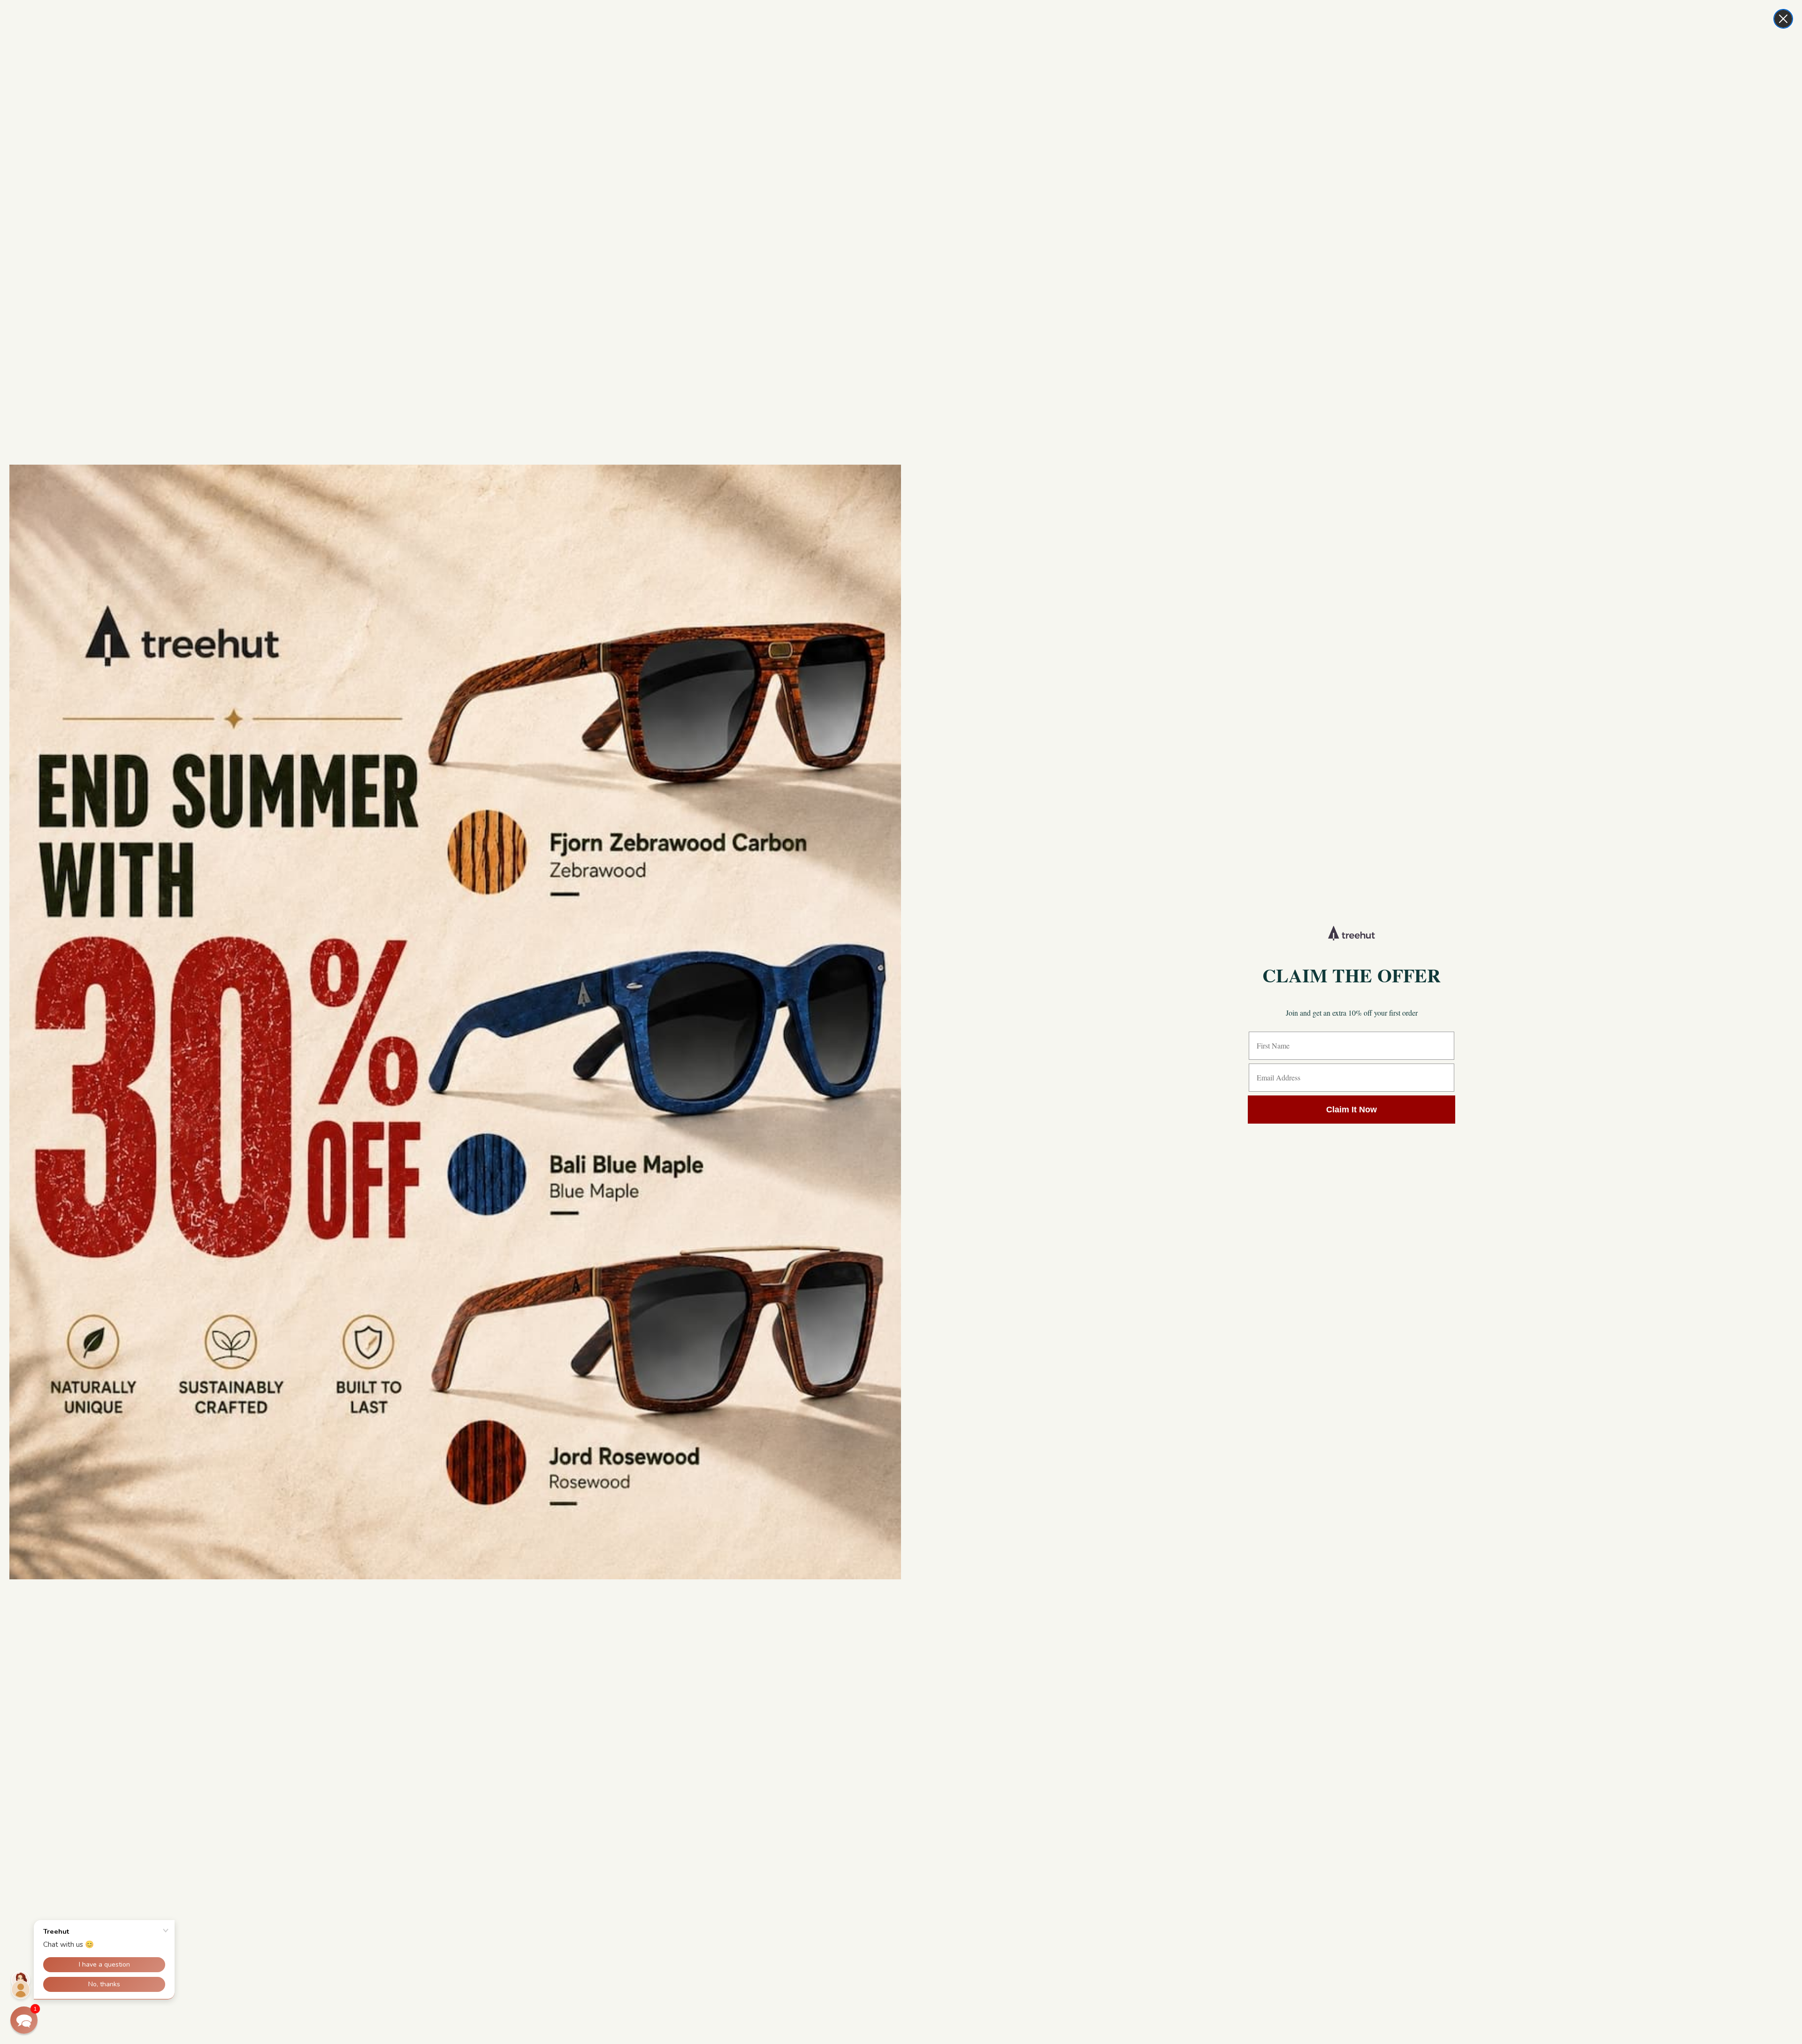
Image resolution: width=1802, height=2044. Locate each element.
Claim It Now (1351, 1110)
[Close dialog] (1783, 19)
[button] (24, 2020)
